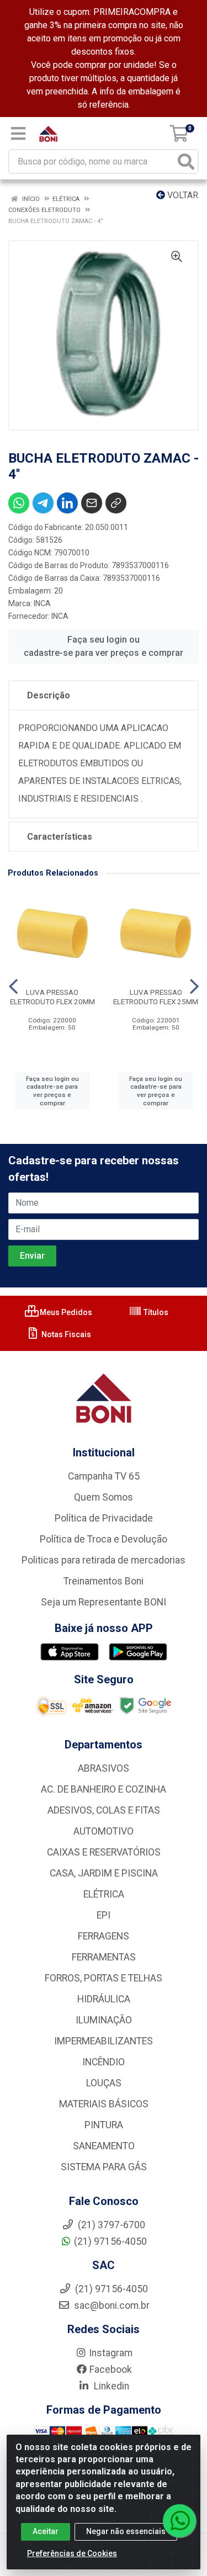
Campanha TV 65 (104, 1476)
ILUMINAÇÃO (104, 2020)
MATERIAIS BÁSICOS (104, 2104)
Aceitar (46, 2531)
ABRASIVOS (104, 1768)
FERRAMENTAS (104, 1957)
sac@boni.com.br (111, 2305)
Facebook (111, 2370)
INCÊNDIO (104, 2062)
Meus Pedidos (65, 1312)
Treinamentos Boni (104, 1581)
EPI (104, 1915)
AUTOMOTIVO (104, 1831)
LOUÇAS (104, 2083)
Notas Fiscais (65, 1334)
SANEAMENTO (104, 2146)
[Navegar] (13, 987)
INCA (42, 603)
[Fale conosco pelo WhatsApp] (179, 2521)
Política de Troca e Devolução (104, 1539)
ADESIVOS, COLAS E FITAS (104, 1810)
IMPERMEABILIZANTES (104, 2041)
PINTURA (104, 2125)
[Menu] (18, 134)
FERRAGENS (104, 1936)
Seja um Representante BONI (104, 1602)
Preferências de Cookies (72, 2553)
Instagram (111, 2353)
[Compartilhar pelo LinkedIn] (67, 503)
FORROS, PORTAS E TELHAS (104, 1978)
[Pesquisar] (186, 161)
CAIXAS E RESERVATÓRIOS (104, 1852)
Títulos (155, 1312)
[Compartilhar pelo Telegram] (43, 503)
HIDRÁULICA (104, 1999)
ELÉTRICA (104, 1894)
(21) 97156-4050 (110, 2241)
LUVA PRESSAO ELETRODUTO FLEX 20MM (52, 997)
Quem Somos (104, 1497)
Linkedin (110, 2386)
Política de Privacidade (104, 1518)
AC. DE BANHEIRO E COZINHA (104, 1789)
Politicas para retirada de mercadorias (104, 1560)
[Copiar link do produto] (116, 503)
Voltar (182, 195)
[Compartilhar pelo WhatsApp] (19, 503)
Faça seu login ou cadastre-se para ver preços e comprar (104, 646)
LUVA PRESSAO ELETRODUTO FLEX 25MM (156, 997)
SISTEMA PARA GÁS (104, 2167)
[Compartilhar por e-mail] (92, 503)
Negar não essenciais (126, 2531)
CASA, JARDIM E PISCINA (104, 1873)
